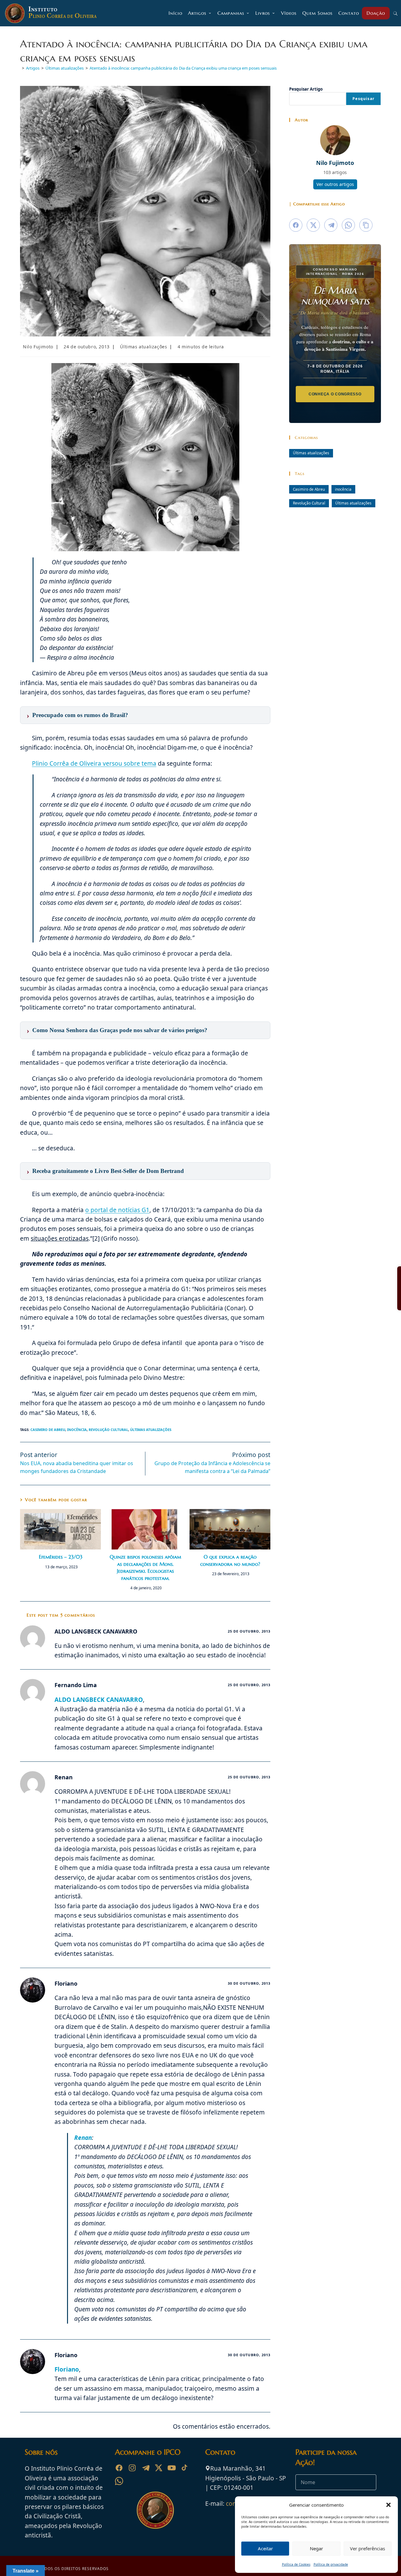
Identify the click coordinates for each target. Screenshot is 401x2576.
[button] (388, 2505)
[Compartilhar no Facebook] (296, 225)
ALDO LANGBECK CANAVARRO (99, 1700)
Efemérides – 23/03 (61, 1557)
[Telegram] (145, 2468)
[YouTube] (172, 2468)
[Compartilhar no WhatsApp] (348, 225)
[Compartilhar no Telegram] (331, 225)
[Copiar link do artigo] (366, 225)
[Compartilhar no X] (313, 225)
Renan (83, 2138)
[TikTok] (185, 2468)
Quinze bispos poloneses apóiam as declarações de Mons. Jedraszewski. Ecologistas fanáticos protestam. (145, 1567)
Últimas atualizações (143, 347)
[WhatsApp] (119, 2481)
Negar (316, 2548)
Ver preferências (367, 2548)
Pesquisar (363, 99)
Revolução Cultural (108, 1430)
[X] (159, 2468)
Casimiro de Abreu (48, 1430)
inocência (77, 1430)
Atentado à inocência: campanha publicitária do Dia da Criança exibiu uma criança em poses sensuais (183, 68)
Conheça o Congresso (335, 394)
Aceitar (265, 2548)
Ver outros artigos (335, 184)
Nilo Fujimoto (38, 347)
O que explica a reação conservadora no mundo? (230, 1560)
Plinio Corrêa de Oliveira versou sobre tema (94, 763)
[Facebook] (119, 2468)
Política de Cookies (296, 2564)
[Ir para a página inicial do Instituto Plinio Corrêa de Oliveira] (155, 2510)
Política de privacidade (331, 2564)
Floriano (67, 2369)
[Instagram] (132, 2468)
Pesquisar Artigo (306, 89)
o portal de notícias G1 (117, 1210)
